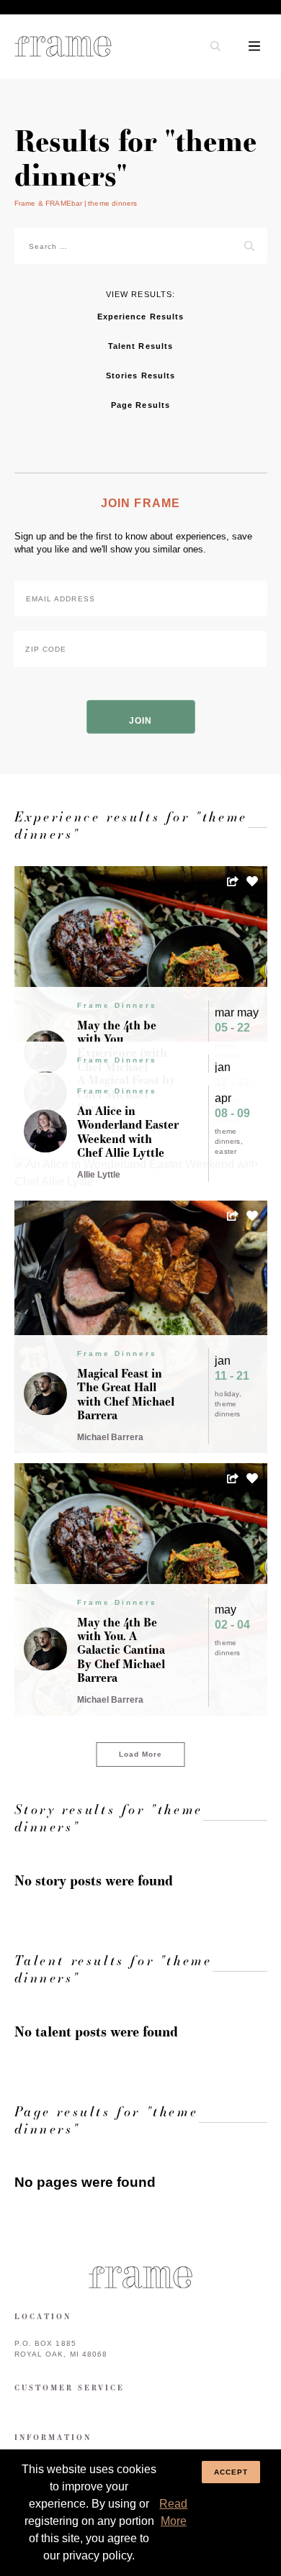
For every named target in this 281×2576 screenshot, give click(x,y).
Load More (141, 1754)
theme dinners (227, 1136)
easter (226, 1151)
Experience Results (141, 317)
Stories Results (141, 376)
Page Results (140, 405)
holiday (227, 1394)
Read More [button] (173, 2512)
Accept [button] (231, 2472)
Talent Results (141, 346)
